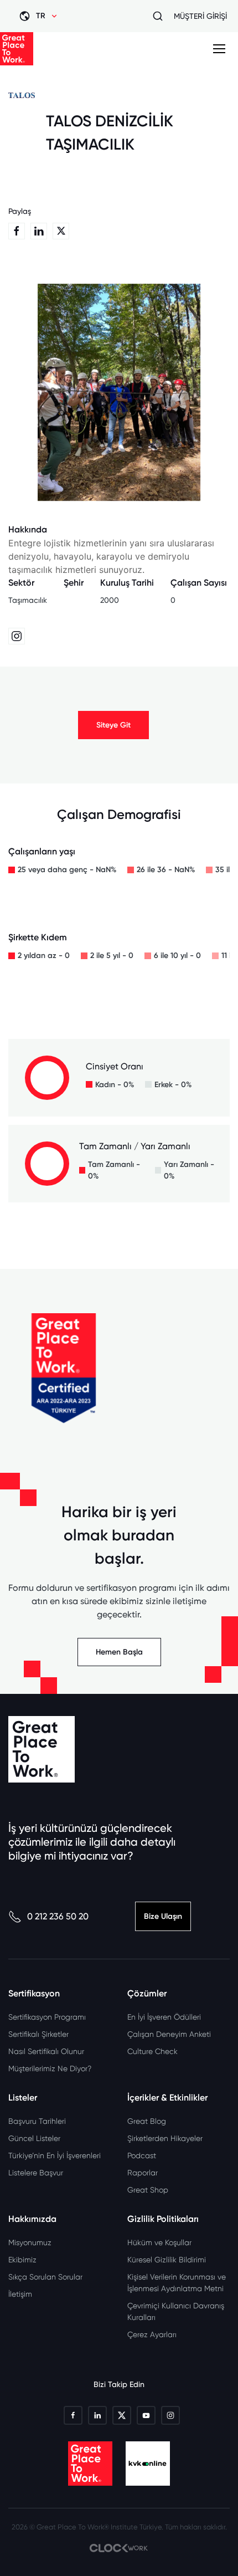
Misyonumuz (30, 2242)
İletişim (20, 2294)
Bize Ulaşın (163, 1916)
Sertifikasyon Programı (47, 2017)
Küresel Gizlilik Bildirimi (167, 2260)
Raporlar (143, 2173)
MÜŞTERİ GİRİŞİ (200, 16)
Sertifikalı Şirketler (38, 2034)
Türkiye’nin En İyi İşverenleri (55, 2155)
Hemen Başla (119, 1652)
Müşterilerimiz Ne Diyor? (50, 2068)
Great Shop (148, 2190)
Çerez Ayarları (152, 2334)
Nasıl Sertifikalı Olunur (46, 2051)
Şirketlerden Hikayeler (165, 2138)
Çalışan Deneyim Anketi (169, 2034)
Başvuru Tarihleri (37, 2121)
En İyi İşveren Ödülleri (164, 2017)
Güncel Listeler (34, 2138)
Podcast (142, 2155)
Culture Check (152, 2051)
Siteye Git (113, 725)
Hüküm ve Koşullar (159, 2242)
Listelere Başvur (36, 2173)
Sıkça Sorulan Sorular (45, 2277)
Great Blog (147, 2121)
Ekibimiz (22, 2260)
